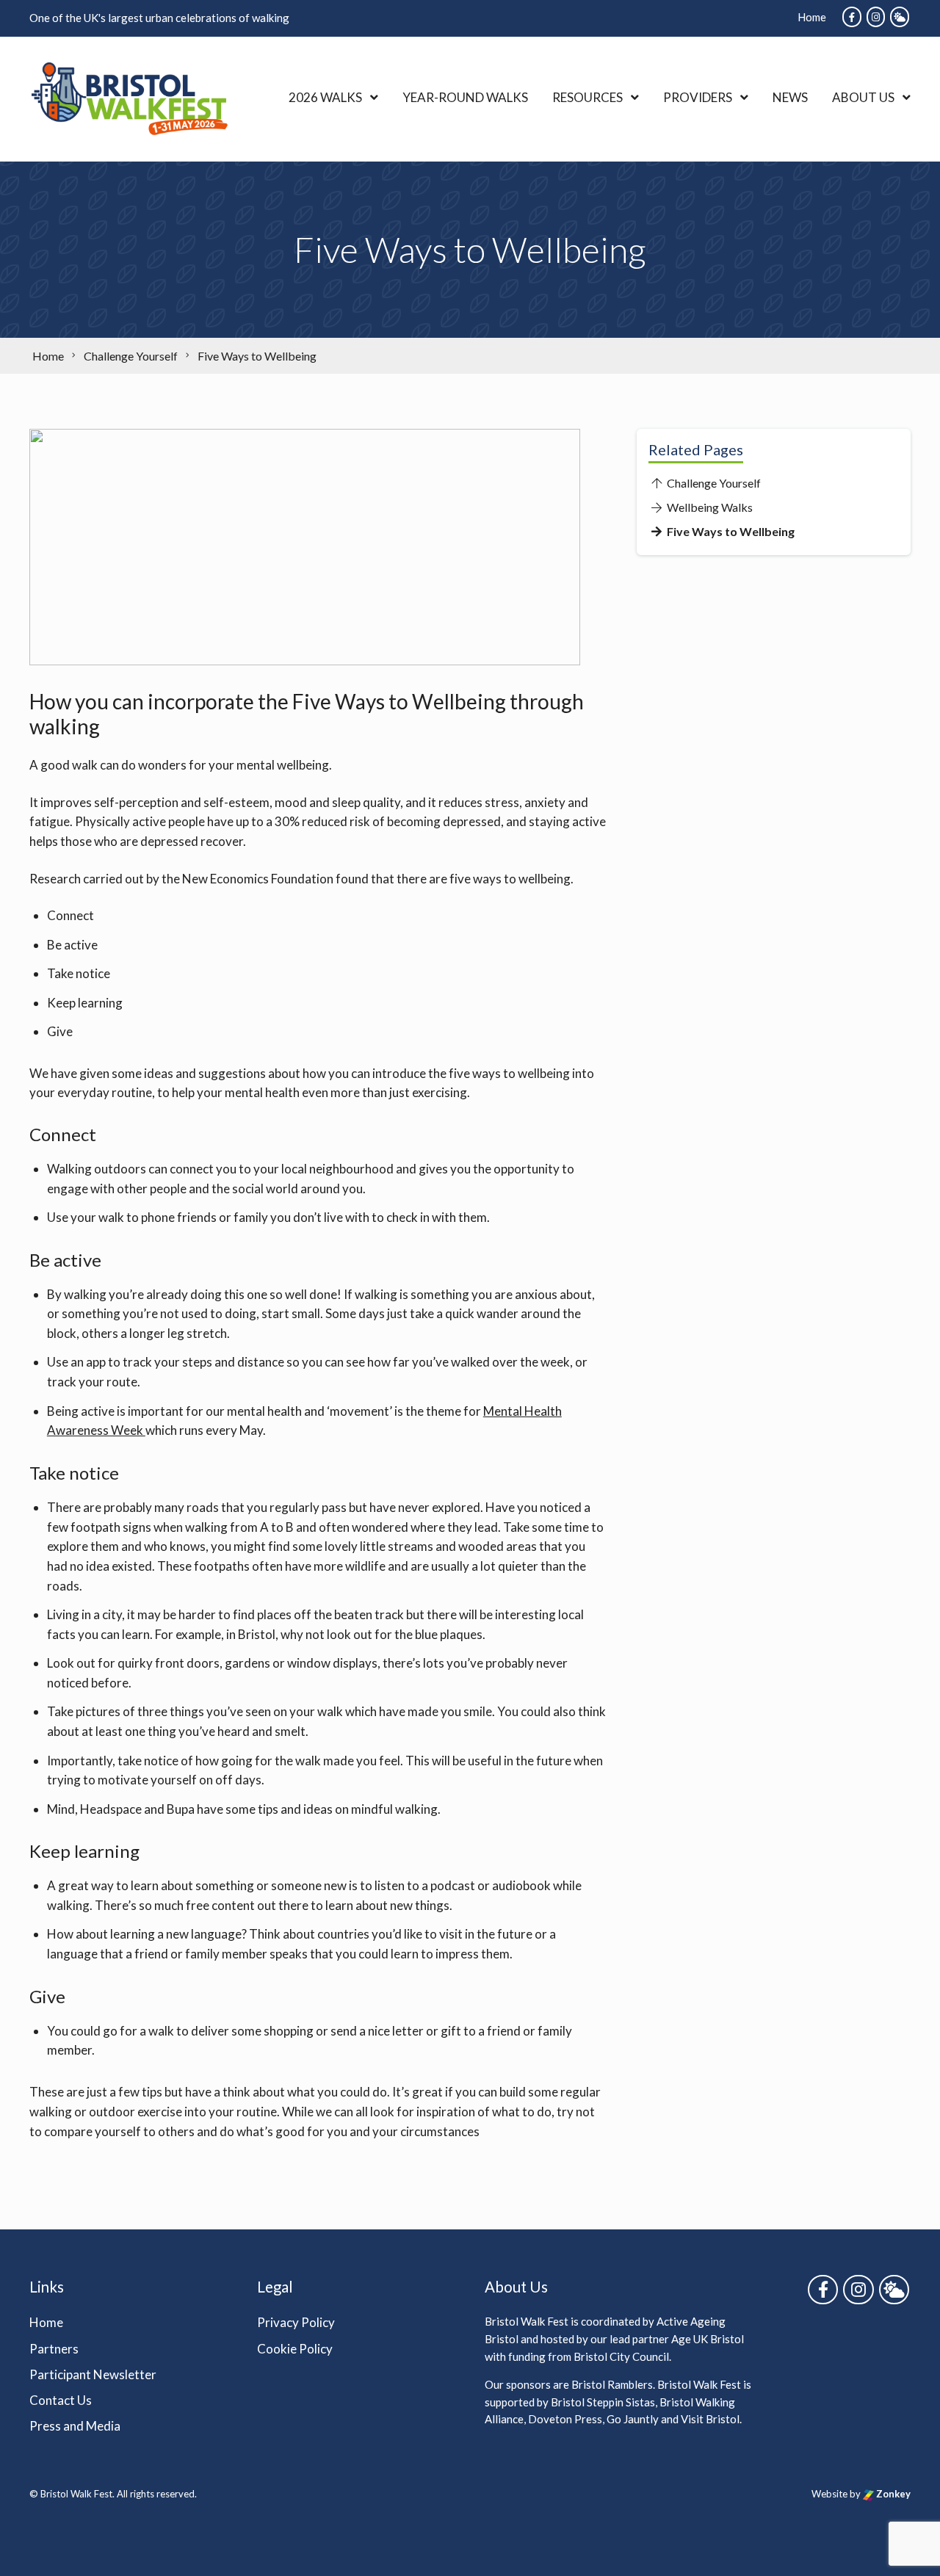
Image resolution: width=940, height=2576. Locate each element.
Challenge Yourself (713, 483)
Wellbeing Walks (709, 507)
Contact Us (61, 2400)
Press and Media (75, 2426)
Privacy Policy (296, 2323)
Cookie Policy (295, 2349)
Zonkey (892, 2494)
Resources (587, 97)
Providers (698, 97)
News (790, 97)
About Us (863, 97)
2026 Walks (325, 97)
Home (812, 17)
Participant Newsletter (93, 2374)
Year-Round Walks (465, 97)
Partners (54, 2349)
